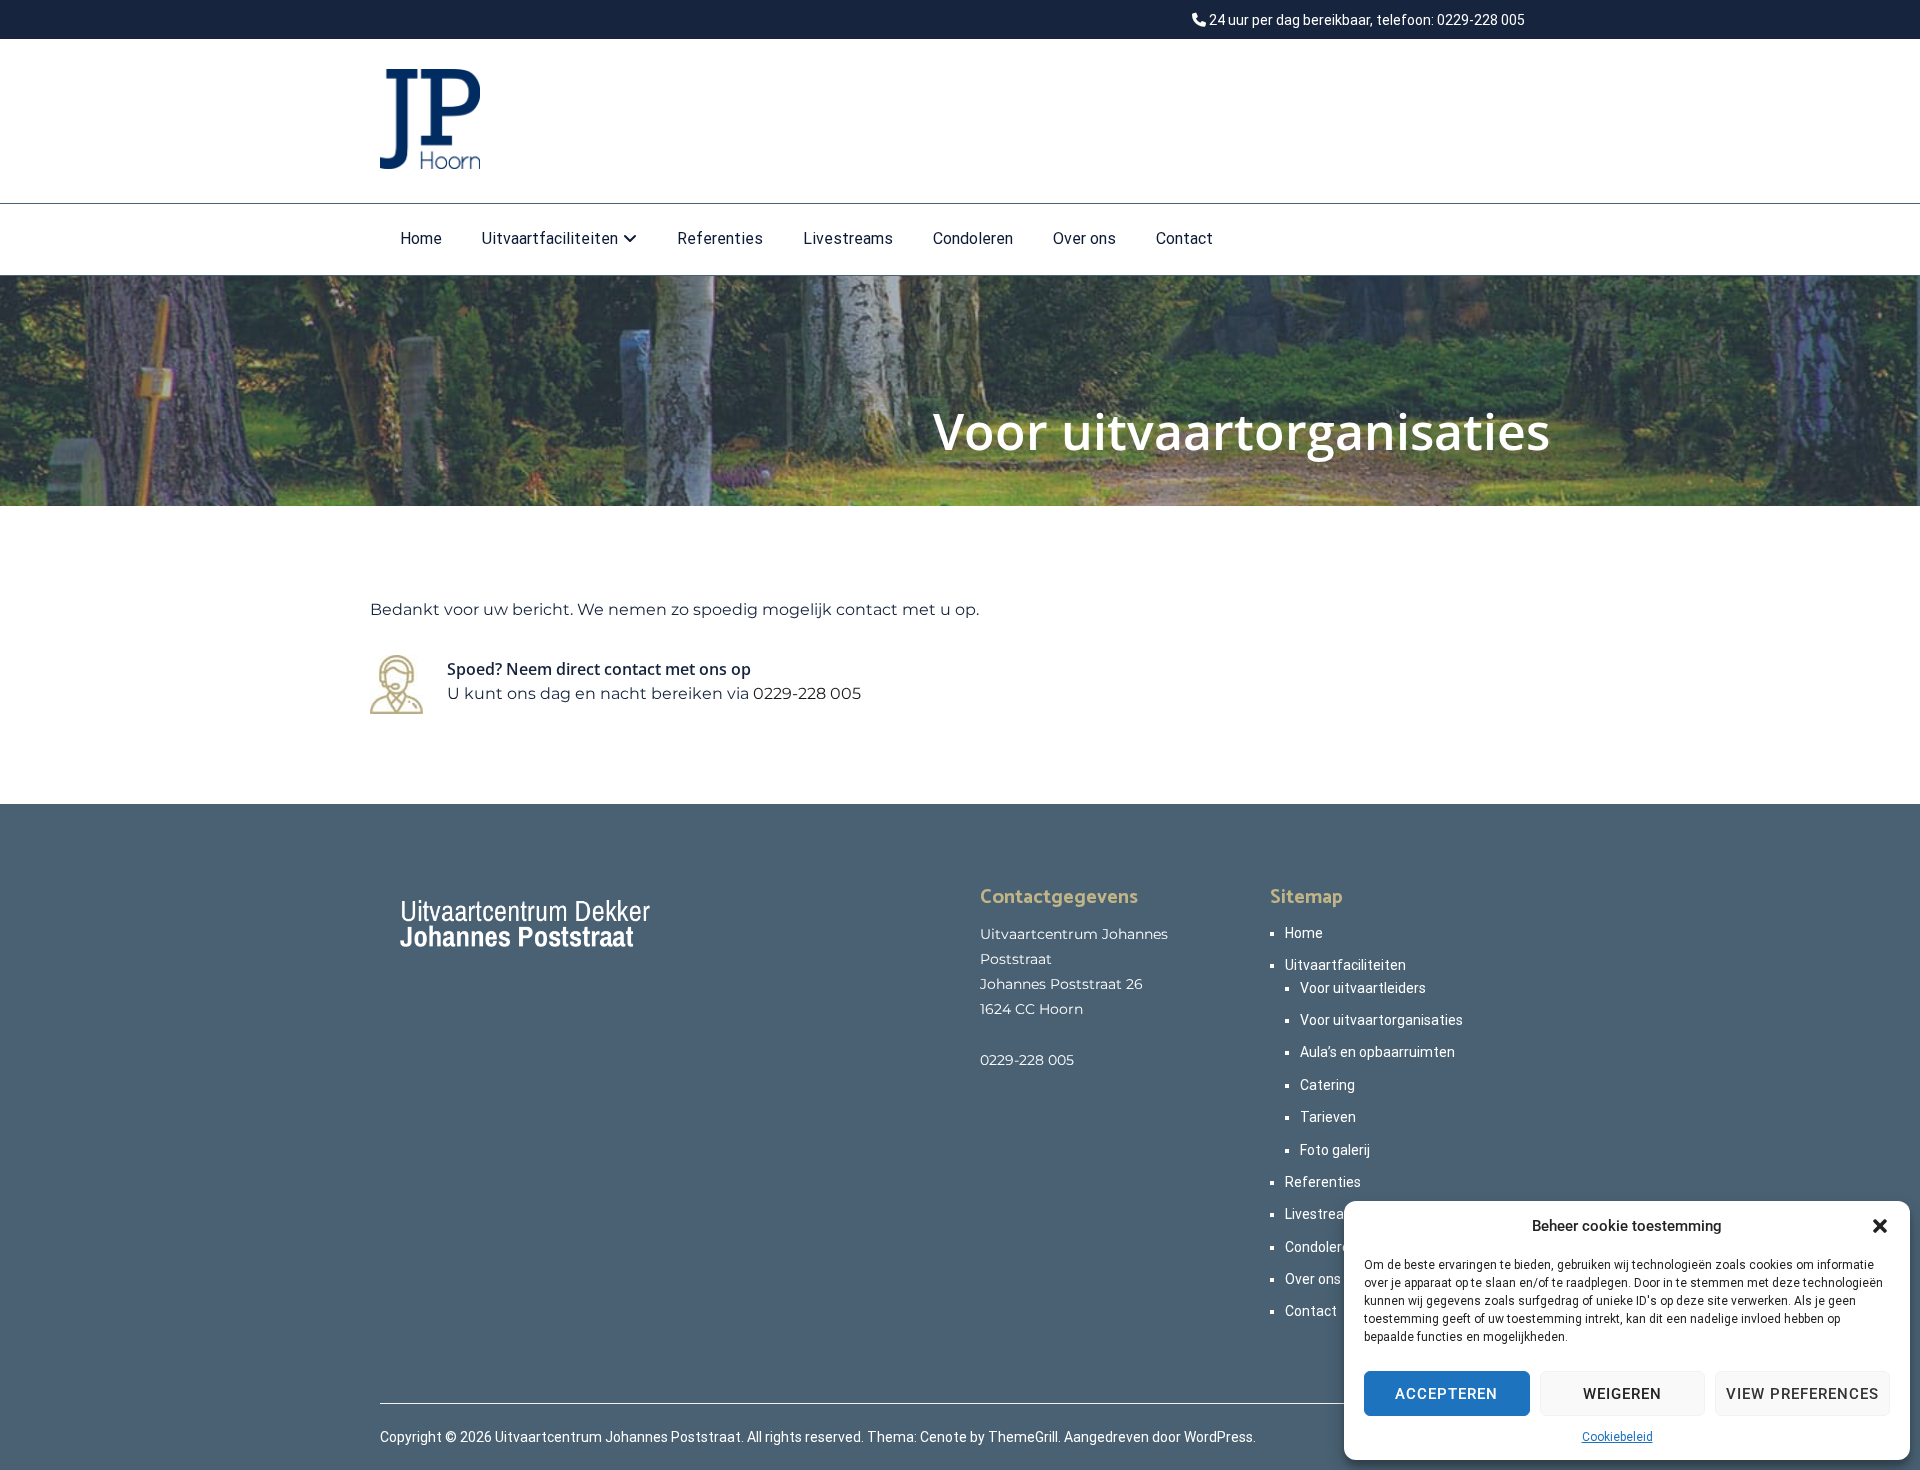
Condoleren (973, 238)
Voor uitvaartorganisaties (1381, 1020)
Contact (1184, 238)
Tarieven (1328, 1117)
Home (421, 238)
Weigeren (1622, 1394)
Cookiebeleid (1617, 1437)
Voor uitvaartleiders (1363, 988)
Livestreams (848, 238)
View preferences (1802, 1394)
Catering (1327, 1085)
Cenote (943, 1437)
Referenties (720, 238)
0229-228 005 (807, 693)
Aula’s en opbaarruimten (1377, 1052)
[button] (1880, 1226)
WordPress (1218, 1437)
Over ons (1084, 238)
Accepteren (1446, 1394)
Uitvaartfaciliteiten (550, 238)
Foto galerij (1335, 1150)
